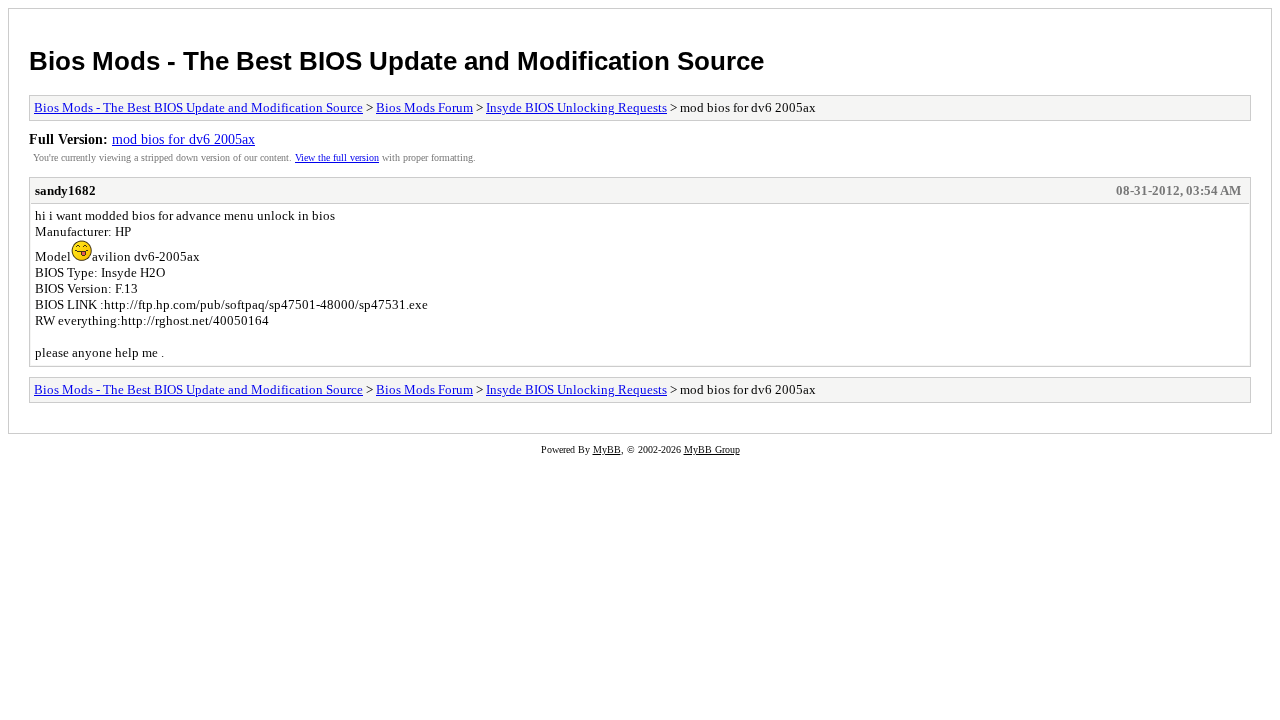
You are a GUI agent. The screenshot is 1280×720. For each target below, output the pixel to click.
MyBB (607, 449)
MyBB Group (712, 449)
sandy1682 (65, 190)
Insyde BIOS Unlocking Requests (576, 107)
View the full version (337, 157)
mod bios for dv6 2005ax (183, 139)
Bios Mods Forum (424, 107)
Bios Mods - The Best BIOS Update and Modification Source (396, 61)
